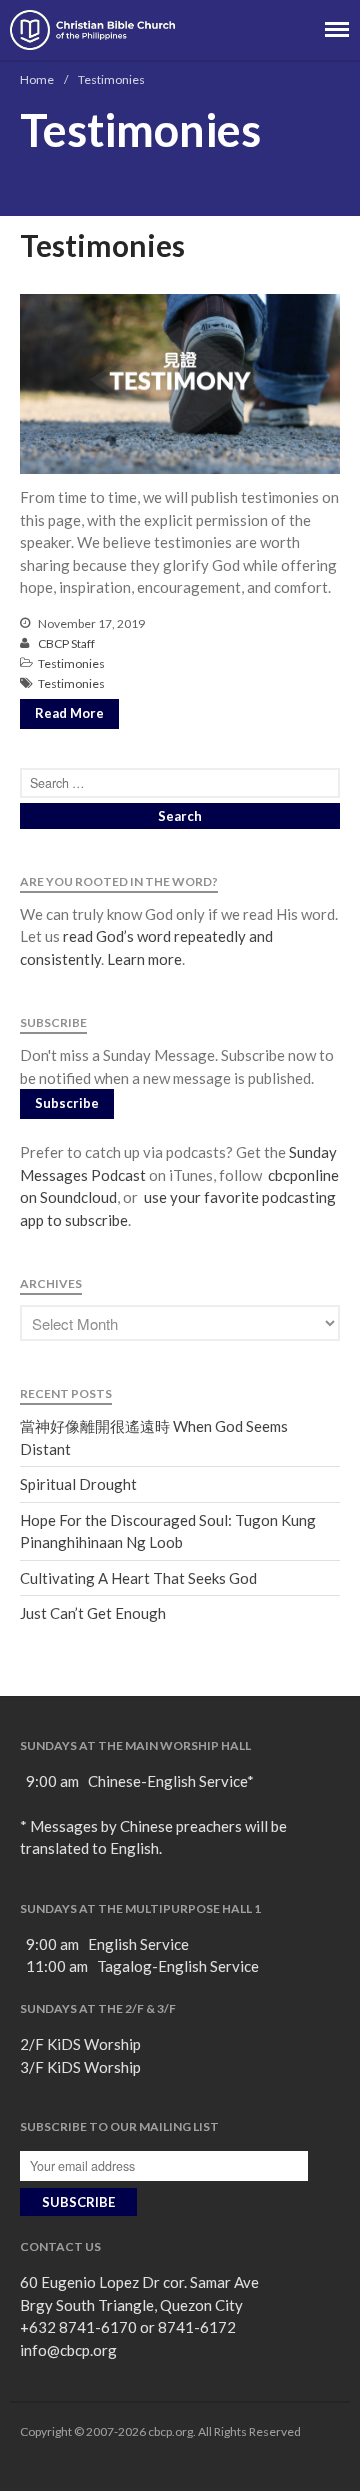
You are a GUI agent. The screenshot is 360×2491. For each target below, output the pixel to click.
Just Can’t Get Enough (93, 1613)
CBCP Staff (66, 643)
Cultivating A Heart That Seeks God (138, 1578)
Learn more (144, 959)
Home (37, 79)
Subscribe (67, 1103)
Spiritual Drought (78, 1484)
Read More (69, 713)
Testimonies (102, 245)
